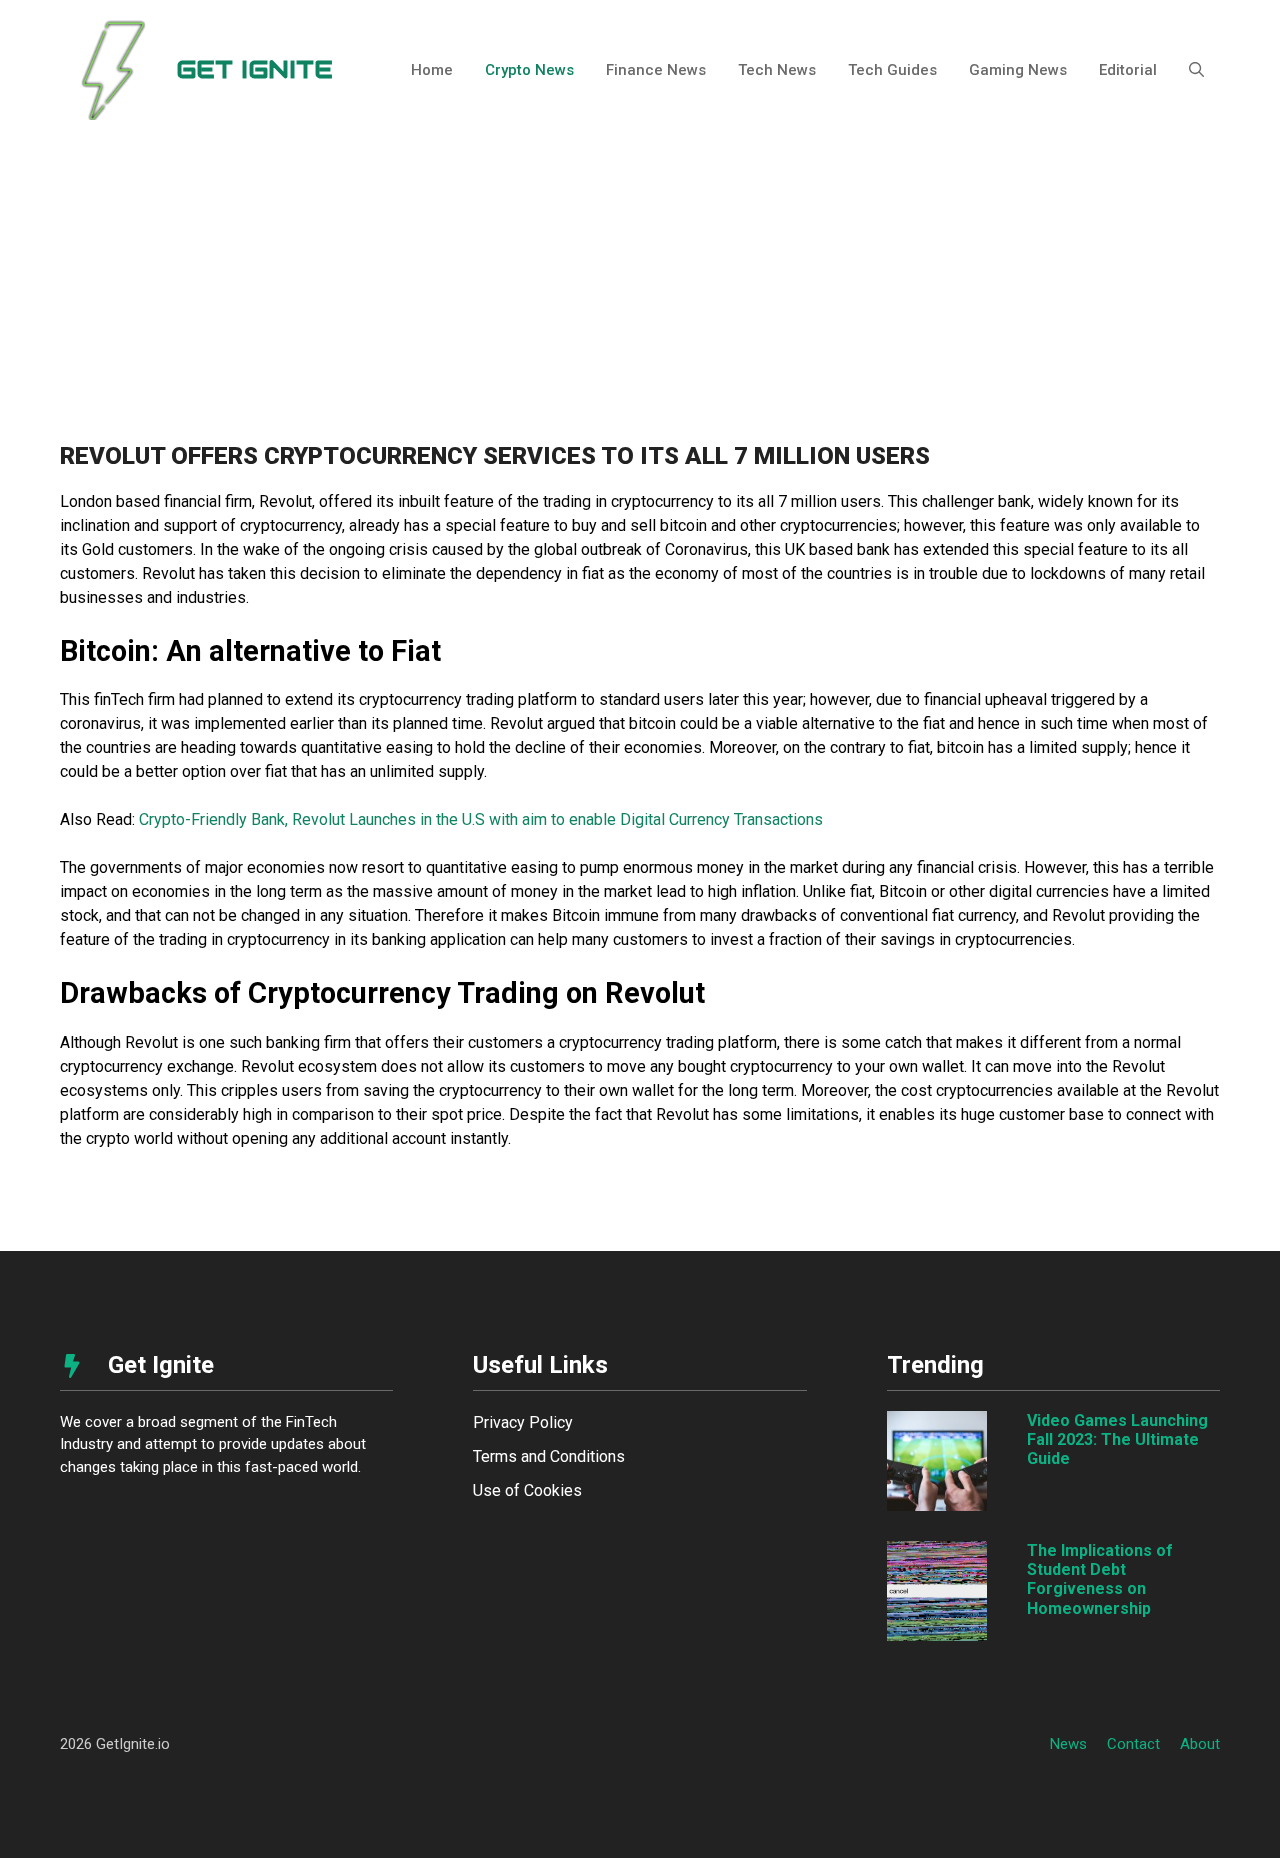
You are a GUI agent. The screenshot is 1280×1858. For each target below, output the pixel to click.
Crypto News (529, 70)
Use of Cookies (527, 1490)
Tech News (777, 70)
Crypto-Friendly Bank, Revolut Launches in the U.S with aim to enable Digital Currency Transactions (481, 819)
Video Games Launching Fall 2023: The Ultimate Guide (1117, 1439)
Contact (1133, 1744)
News (1068, 1744)
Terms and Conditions (549, 1456)
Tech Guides (892, 70)
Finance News (656, 70)
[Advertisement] (640, 290)
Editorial (1128, 70)
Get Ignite (254, 69)
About (1200, 1744)
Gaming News (1018, 70)
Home (432, 70)
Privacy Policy (523, 1422)
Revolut (285, 501)
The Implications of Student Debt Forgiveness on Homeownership (1100, 1579)
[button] (1196, 70)
